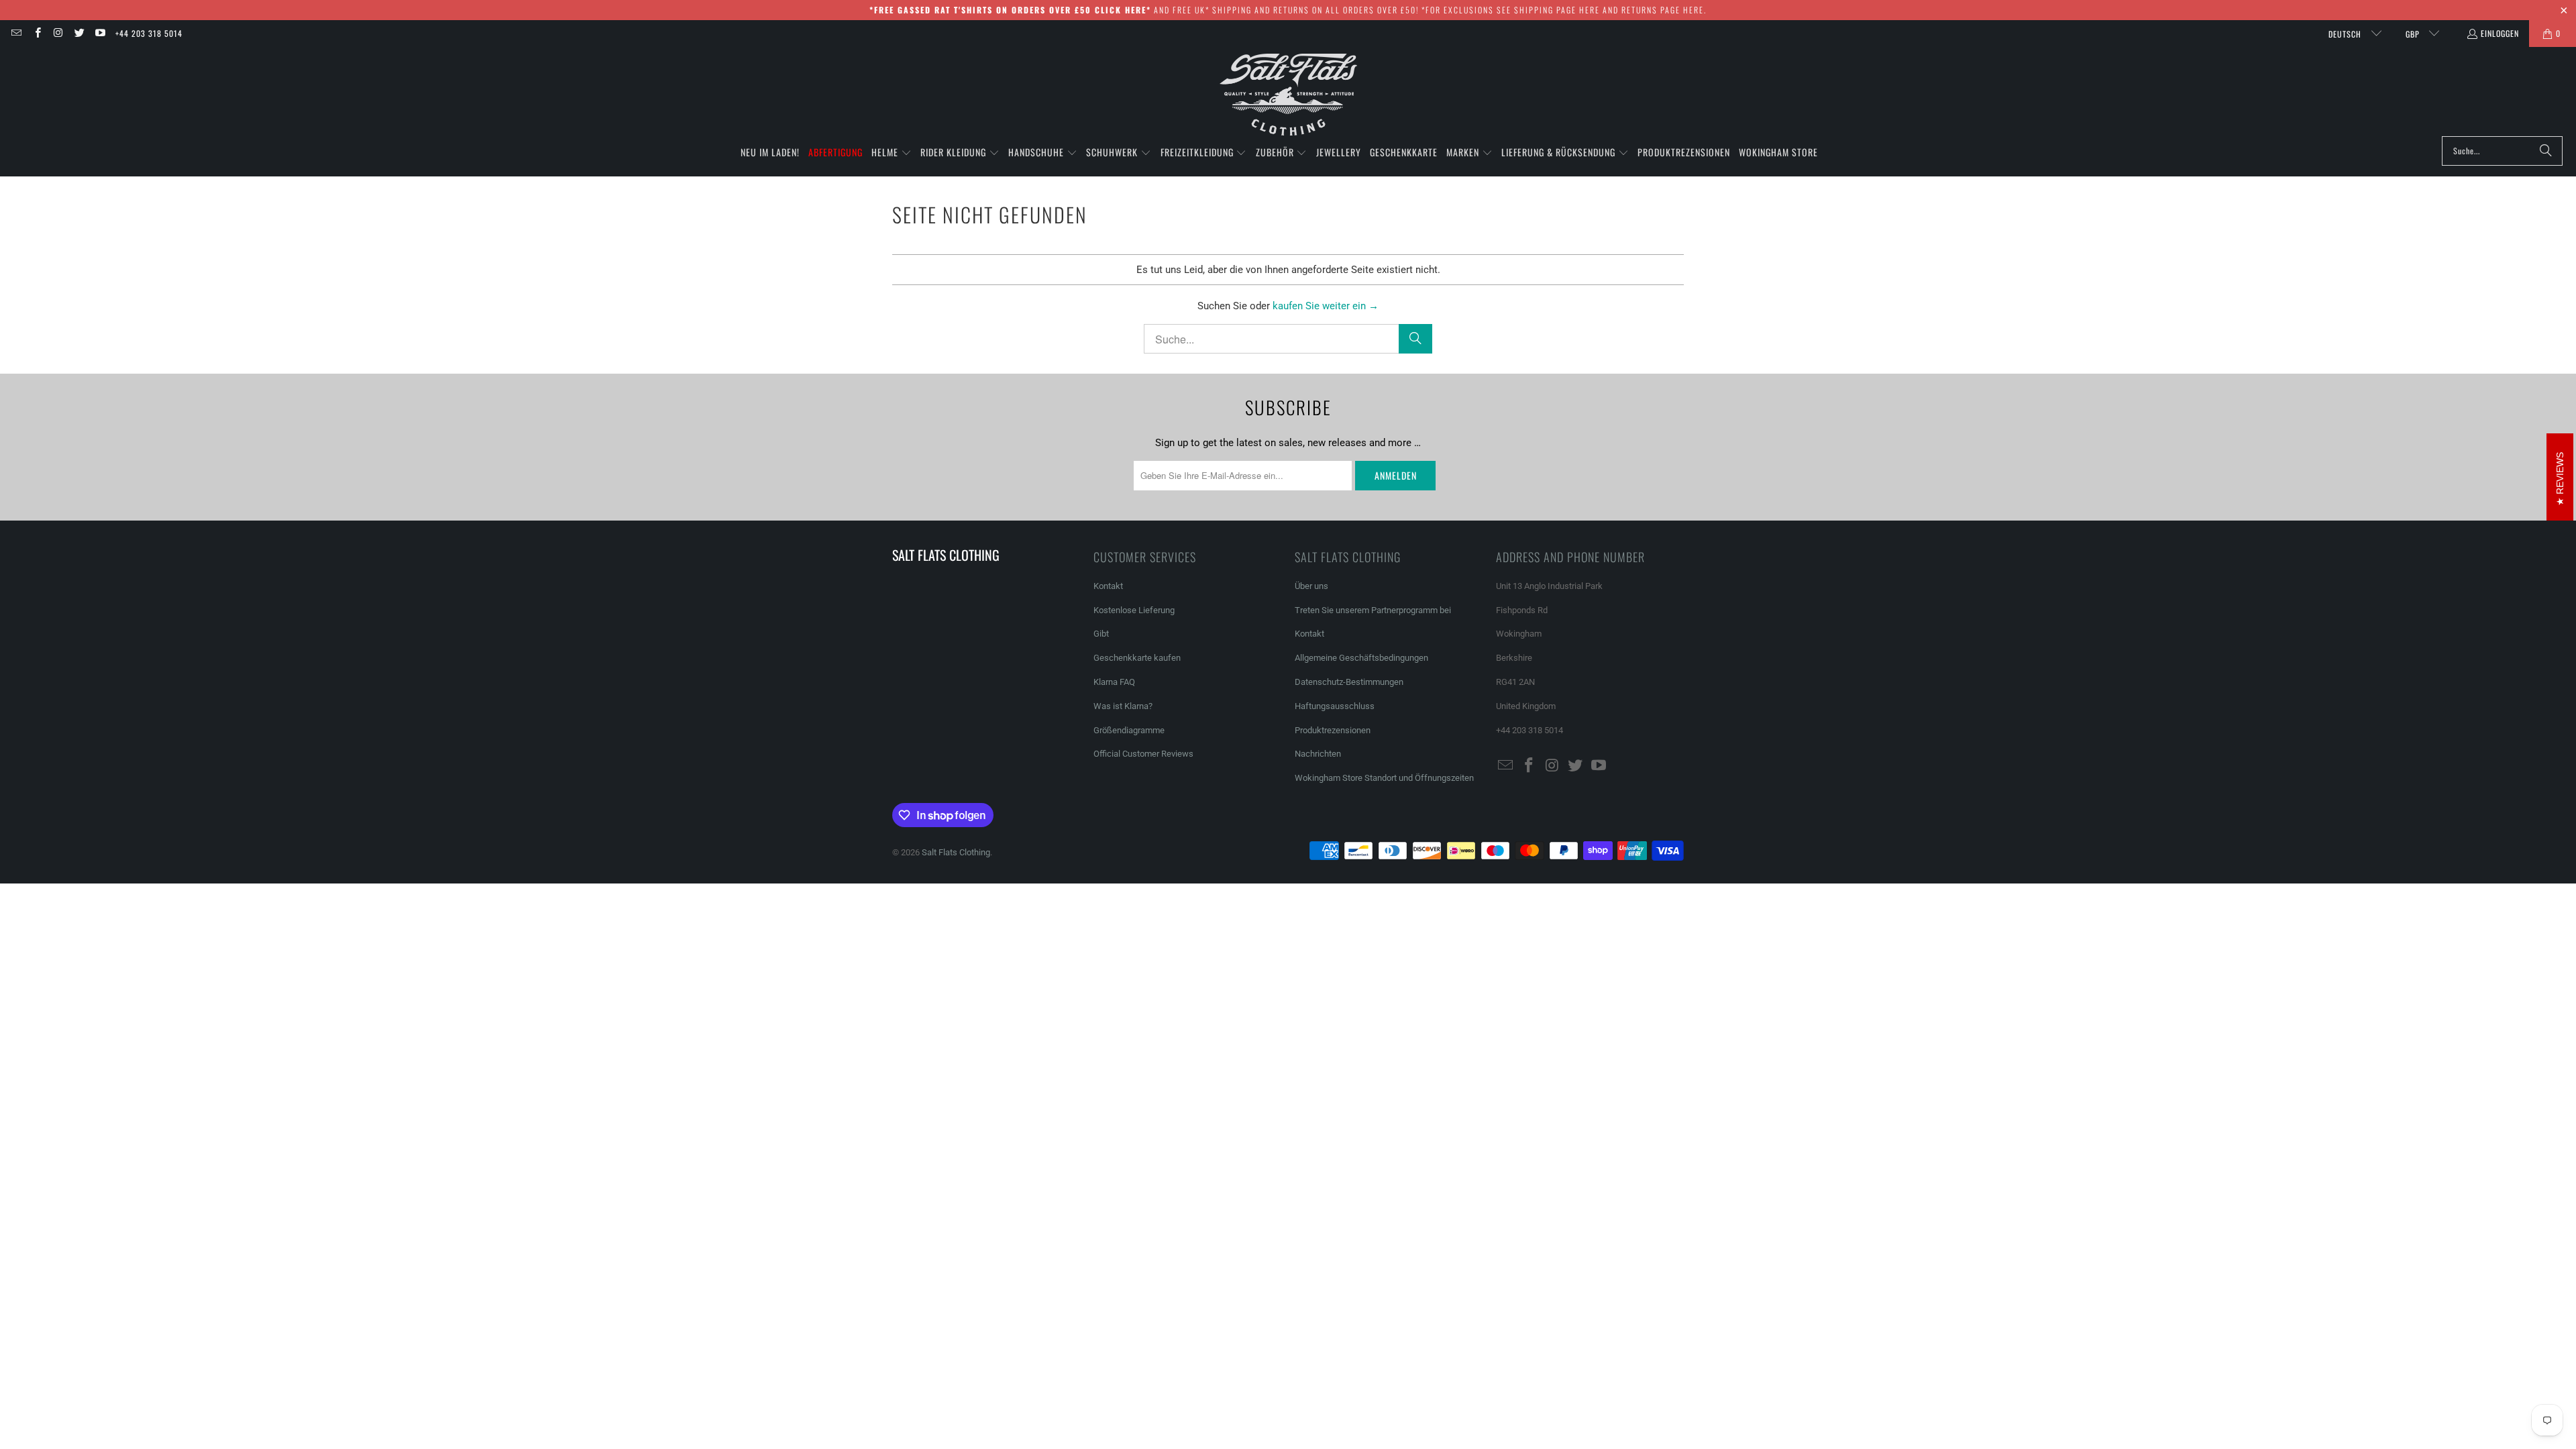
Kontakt (1108, 586)
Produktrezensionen (1333, 730)
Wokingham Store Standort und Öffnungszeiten (1384, 778)
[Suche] (2546, 151)
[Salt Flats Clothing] (1288, 95)
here (1590, 10)
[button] (892, 153)
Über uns (1311, 586)
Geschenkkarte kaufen (1137, 658)
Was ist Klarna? (1123, 706)
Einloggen (2500, 33)
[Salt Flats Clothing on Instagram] (58, 33)
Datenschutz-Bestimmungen (1349, 682)
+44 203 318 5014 (149, 33)
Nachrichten (1318, 754)
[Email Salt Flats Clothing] (16, 33)
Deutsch (2346, 34)
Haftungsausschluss (1335, 706)
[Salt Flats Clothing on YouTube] (100, 33)
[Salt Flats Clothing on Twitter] (79, 33)
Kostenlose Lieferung (1134, 610)
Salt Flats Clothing (956, 852)
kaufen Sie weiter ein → (1326, 306)
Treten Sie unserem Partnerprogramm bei (1373, 610)
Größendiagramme (1129, 730)
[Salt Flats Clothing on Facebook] (37, 33)
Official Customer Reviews (1143, 754)
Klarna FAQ (1114, 682)
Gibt (1101, 634)
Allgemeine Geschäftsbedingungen (1361, 658)
